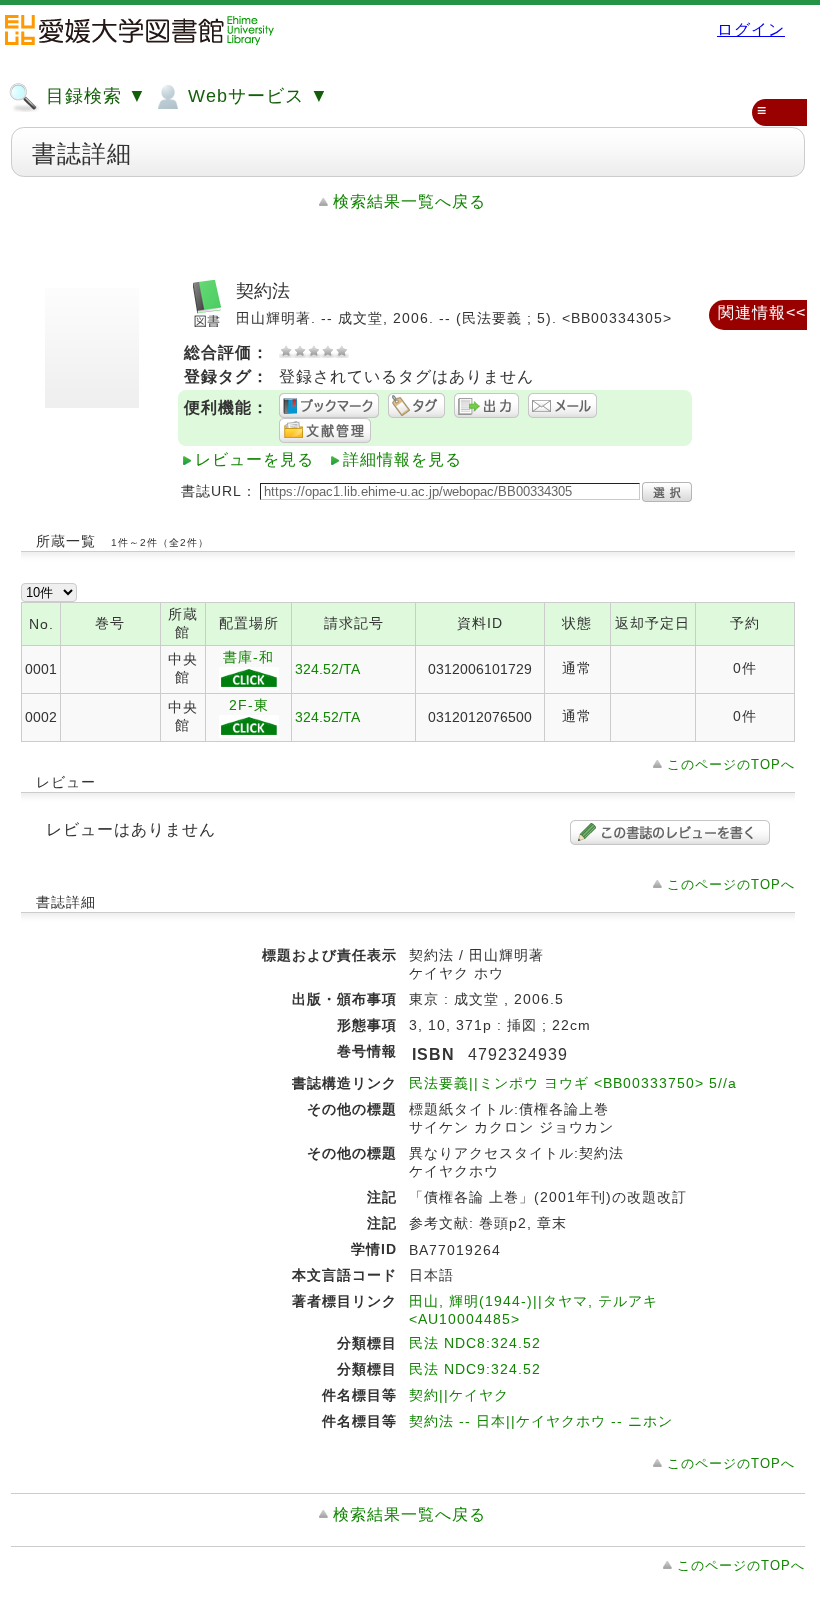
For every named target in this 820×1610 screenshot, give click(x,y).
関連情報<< (762, 312)
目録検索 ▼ (93, 96)
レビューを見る (254, 459)
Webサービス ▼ (255, 96)
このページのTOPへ (731, 764)
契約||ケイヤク (459, 1395)
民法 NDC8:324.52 (475, 1343)
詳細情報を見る (402, 459)
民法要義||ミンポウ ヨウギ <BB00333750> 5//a (573, 1083)
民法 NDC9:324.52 (475, 1369)
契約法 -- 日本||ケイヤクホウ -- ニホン (541, 1421)
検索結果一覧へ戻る (409, 201)
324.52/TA (327, 669)
